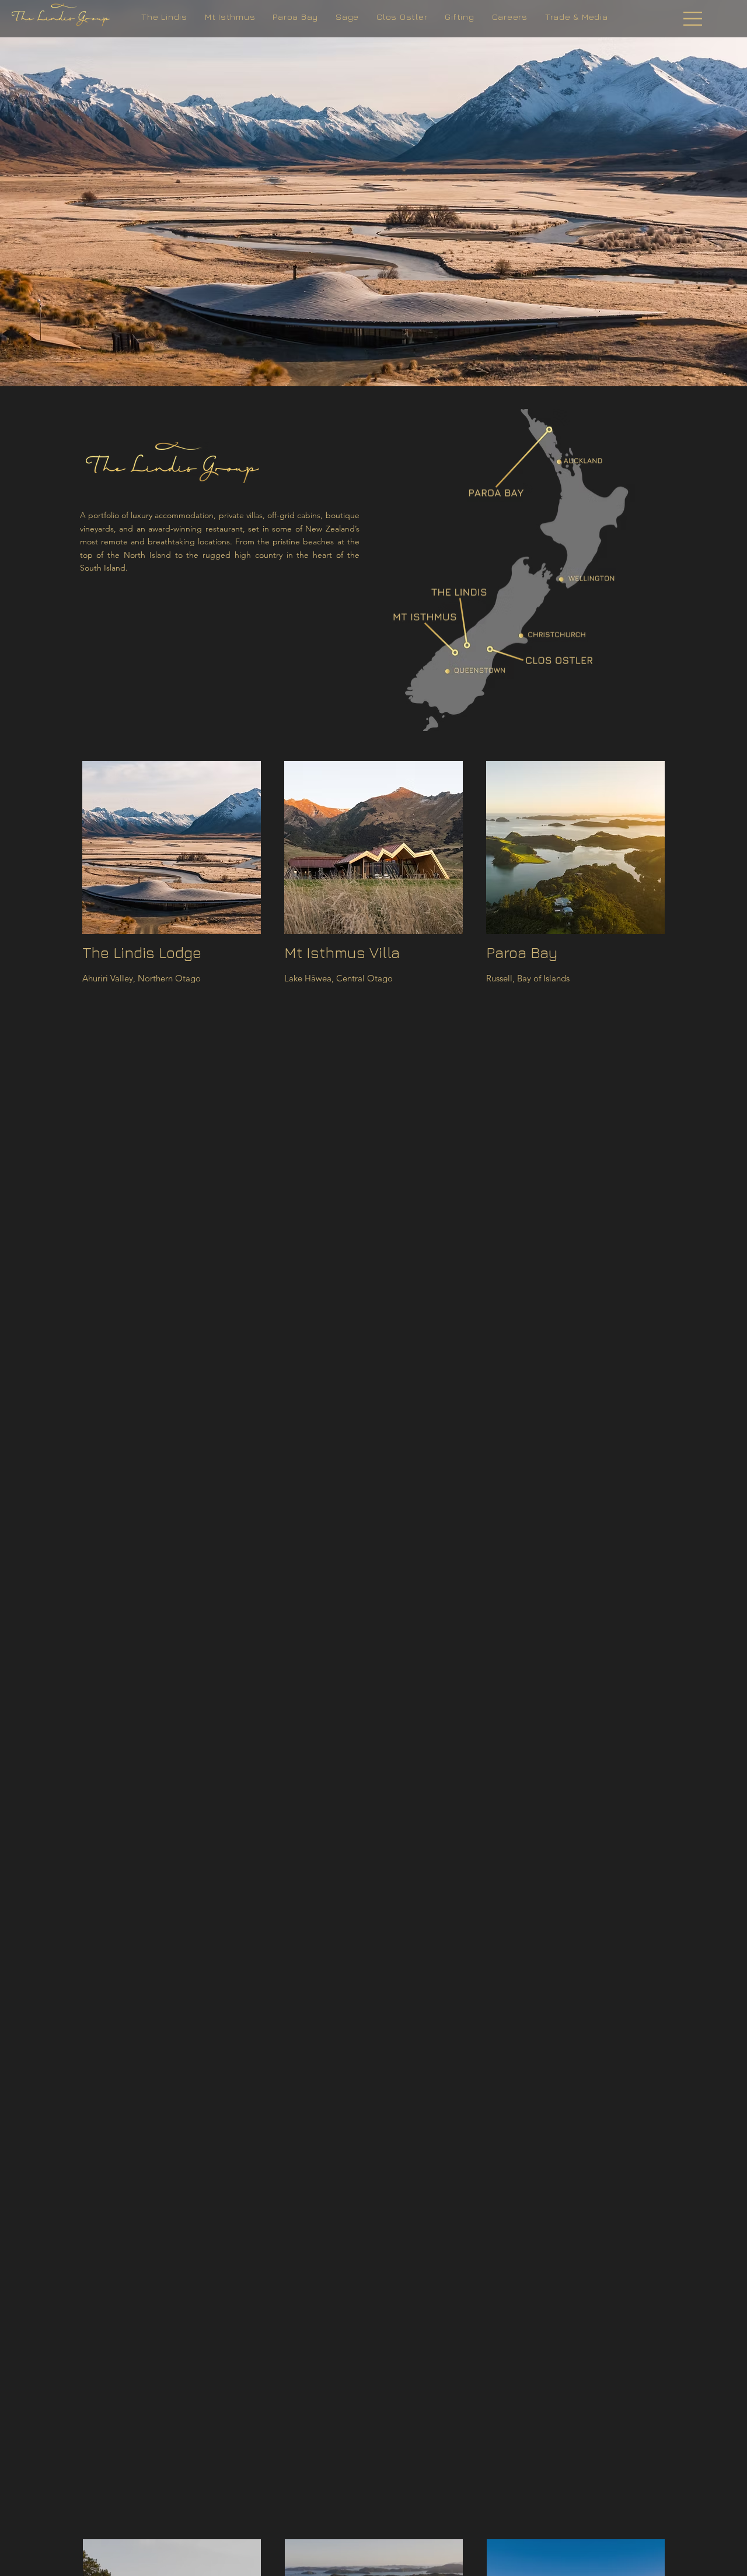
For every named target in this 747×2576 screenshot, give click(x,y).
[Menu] (693, 19)
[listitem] (172, 878)
